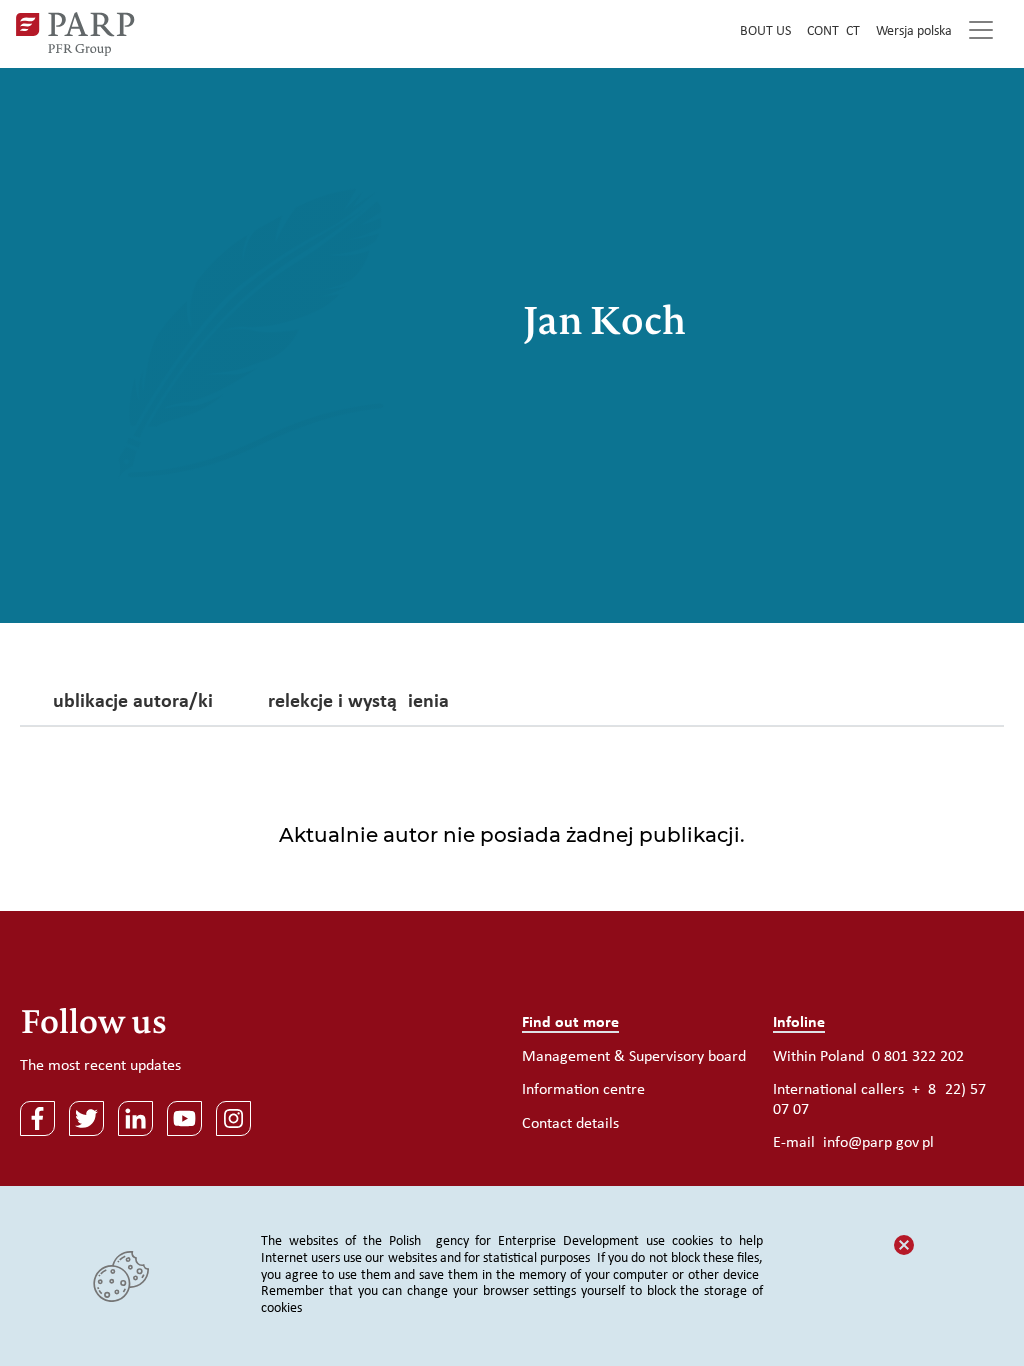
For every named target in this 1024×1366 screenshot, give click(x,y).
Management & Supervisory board (634, 1057)
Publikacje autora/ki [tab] (127, 703)
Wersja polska (914, 31)
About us (761, 31)
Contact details (570, 1124)
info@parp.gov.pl (878, 1143)
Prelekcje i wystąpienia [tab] (353, 703)
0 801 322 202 (918, 1057)
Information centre (583, 1090)
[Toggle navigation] (981, 34)
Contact (833, 31)
